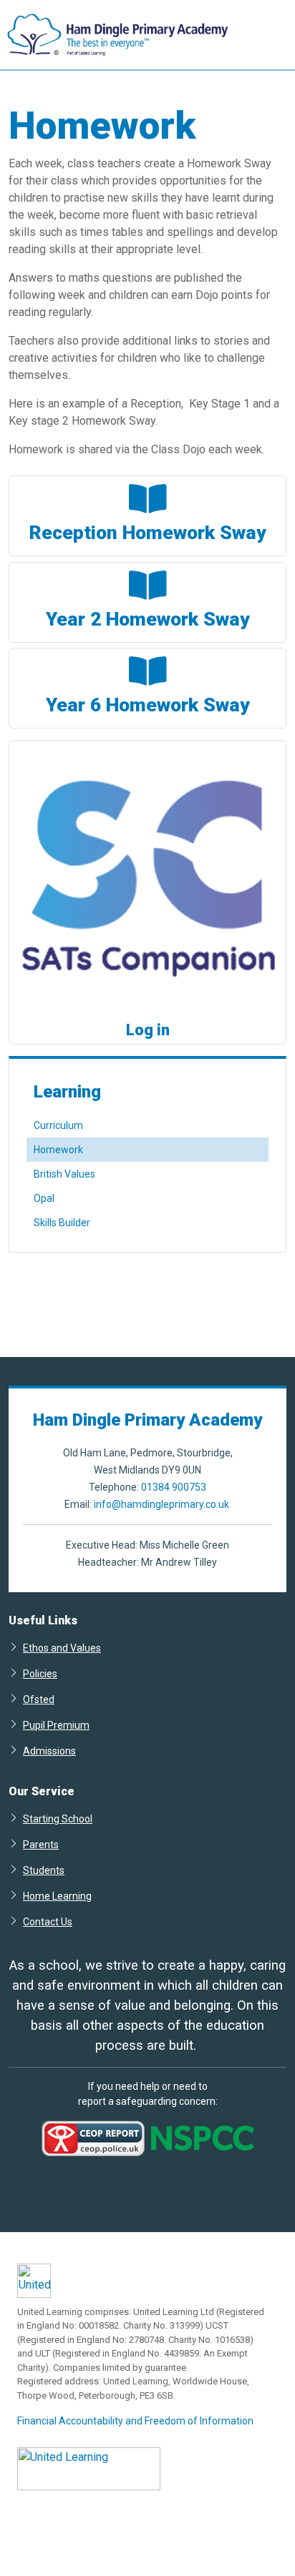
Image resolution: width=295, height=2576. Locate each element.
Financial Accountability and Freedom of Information (135, 2421)
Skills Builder (62, 1223)
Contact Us (48, 1921)
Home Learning (57, 1896)
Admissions (49, 1751)
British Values (64, 1174)
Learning (67, 1092)
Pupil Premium (56, 1725)
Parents (41, 1844)
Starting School (58, 1819)
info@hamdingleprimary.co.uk (161, 1504)
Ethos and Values (62, 1648)
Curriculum (58, 1125)
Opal (44, 1198)
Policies (40, 1673)
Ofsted (39, 1699)
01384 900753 (174, 1487)
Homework (58, 1150)
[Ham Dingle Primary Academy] (114, 35)
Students (44, 1870)
